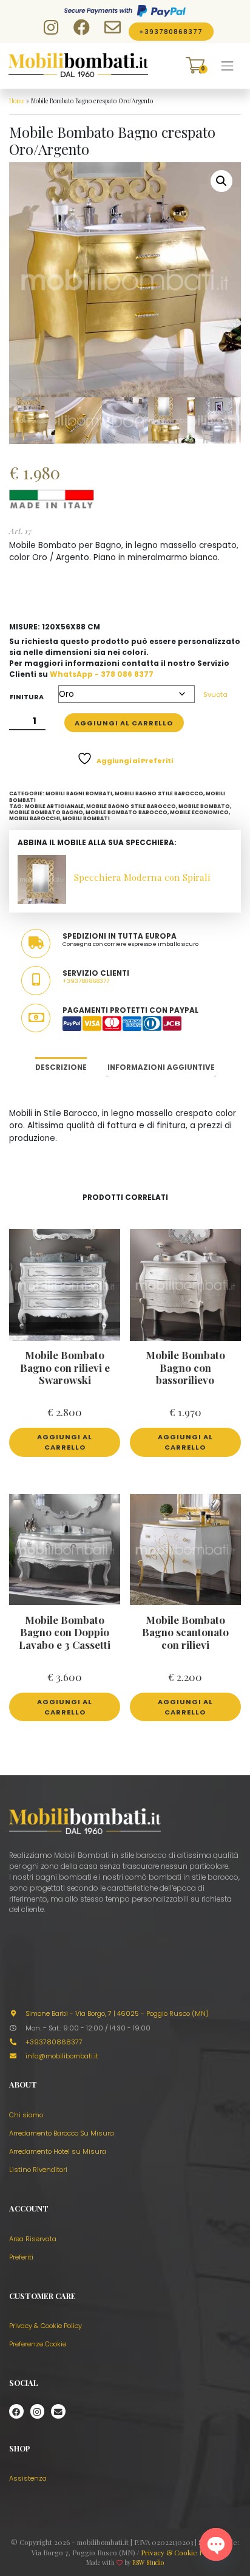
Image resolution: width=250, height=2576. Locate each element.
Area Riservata (33, 2239)
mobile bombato (204, 806)
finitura (27, 697)
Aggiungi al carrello (124, 723)
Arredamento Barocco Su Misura (62, 2133)
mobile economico (199, 812)
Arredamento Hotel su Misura (58, 2151)
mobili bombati (86, 818)
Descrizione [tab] (61, 1067)
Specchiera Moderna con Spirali (142, 877)
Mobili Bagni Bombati (79, 793)
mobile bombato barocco (127, 812)
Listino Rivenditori (38, 2170)
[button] (221, 181)
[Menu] (228, 66)
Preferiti (21, 2257)
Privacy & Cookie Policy (46, 2326)
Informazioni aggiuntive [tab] (161, 1067)
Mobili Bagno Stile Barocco (159, 793)
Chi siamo (26, 2115)
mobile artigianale (54, 806)
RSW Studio (148, 2563)
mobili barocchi (35, 818)
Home (17, 101)
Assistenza (28, 2478)
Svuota (215, 694)
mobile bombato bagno (46, 812)
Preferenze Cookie (38, 2344)
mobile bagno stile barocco (131, 806)
